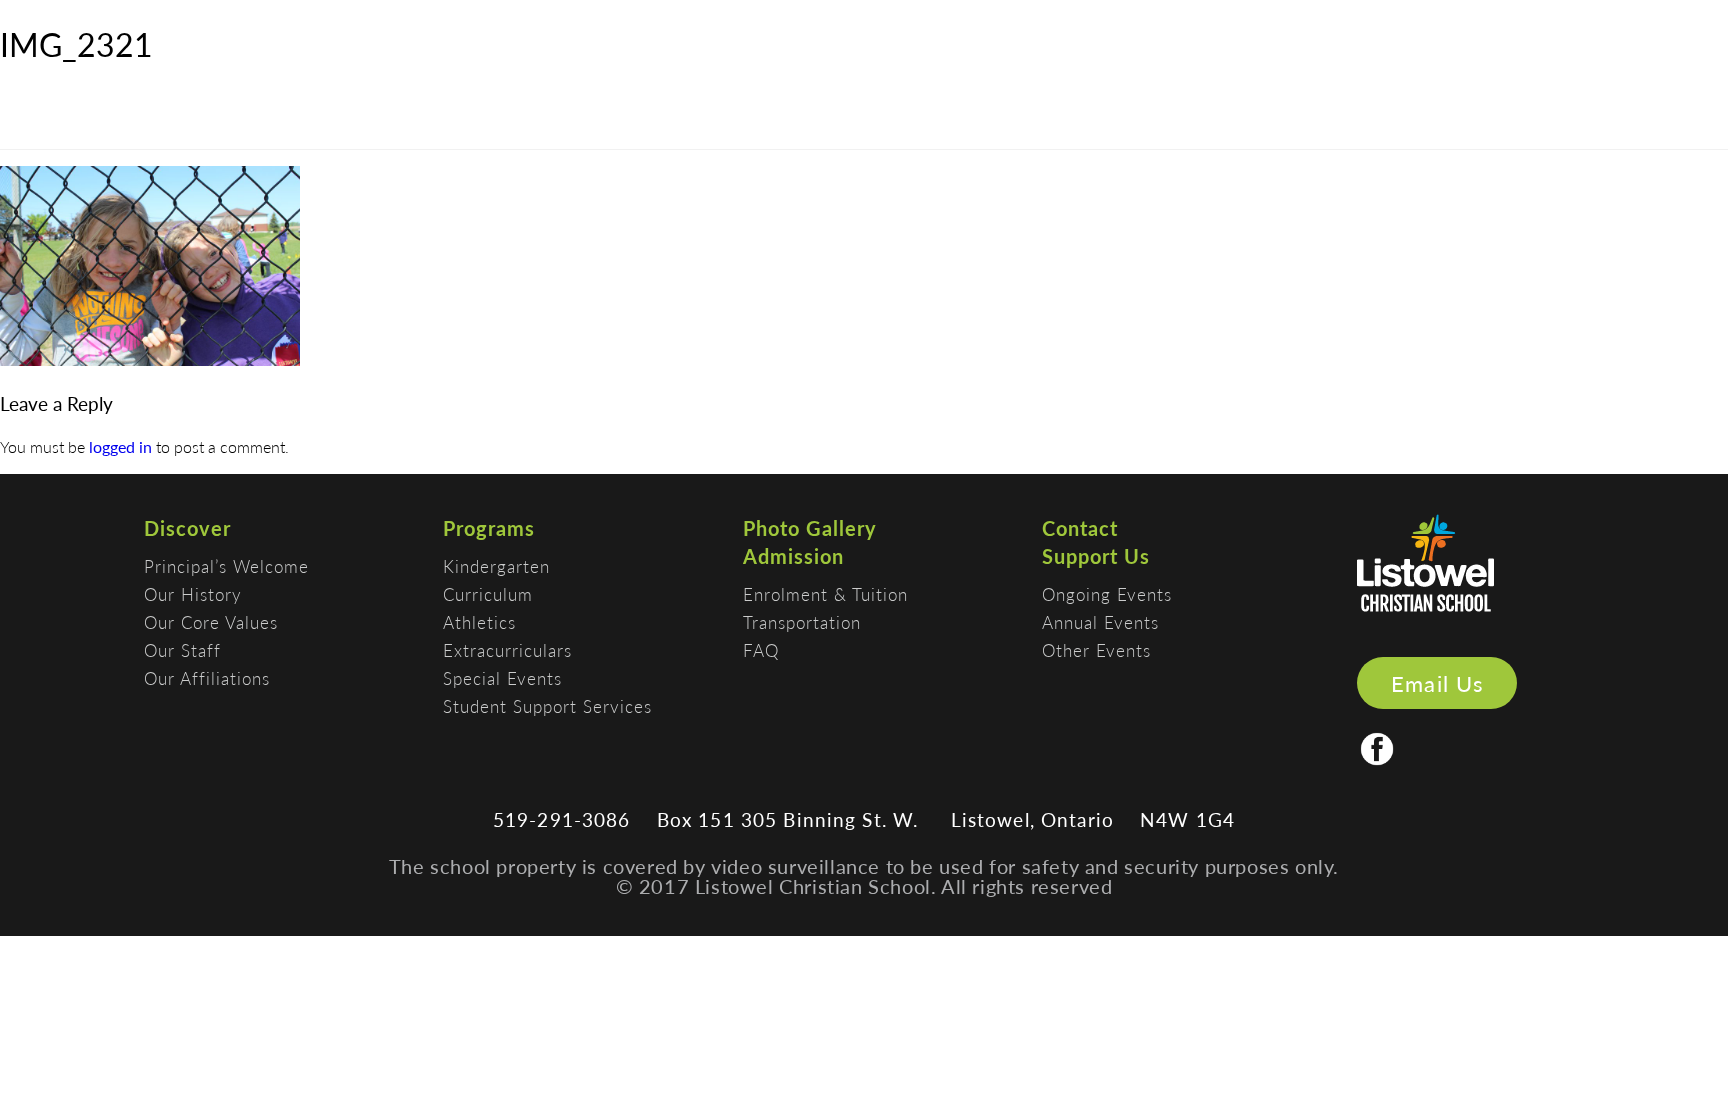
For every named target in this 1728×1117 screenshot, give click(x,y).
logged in (120, 446)
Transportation (802, 622)
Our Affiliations (207, 678)
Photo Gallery (810, 528)
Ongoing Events (1107, 594)
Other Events (1096, 650)
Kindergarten (496, 566)
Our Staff (182, 650)
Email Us (1438, 683)
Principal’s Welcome (226, 566)
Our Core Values (211, 622)
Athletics (479, 622)
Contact (1080, 528)
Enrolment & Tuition (825, 594)
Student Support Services (547, 706)
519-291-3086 (562, 819)
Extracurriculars (507, 650)
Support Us (1096, 556)
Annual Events (1100, 622)
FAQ (761, 650)
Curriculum (488, 594)
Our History (193, 594)
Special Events (502, 678)
